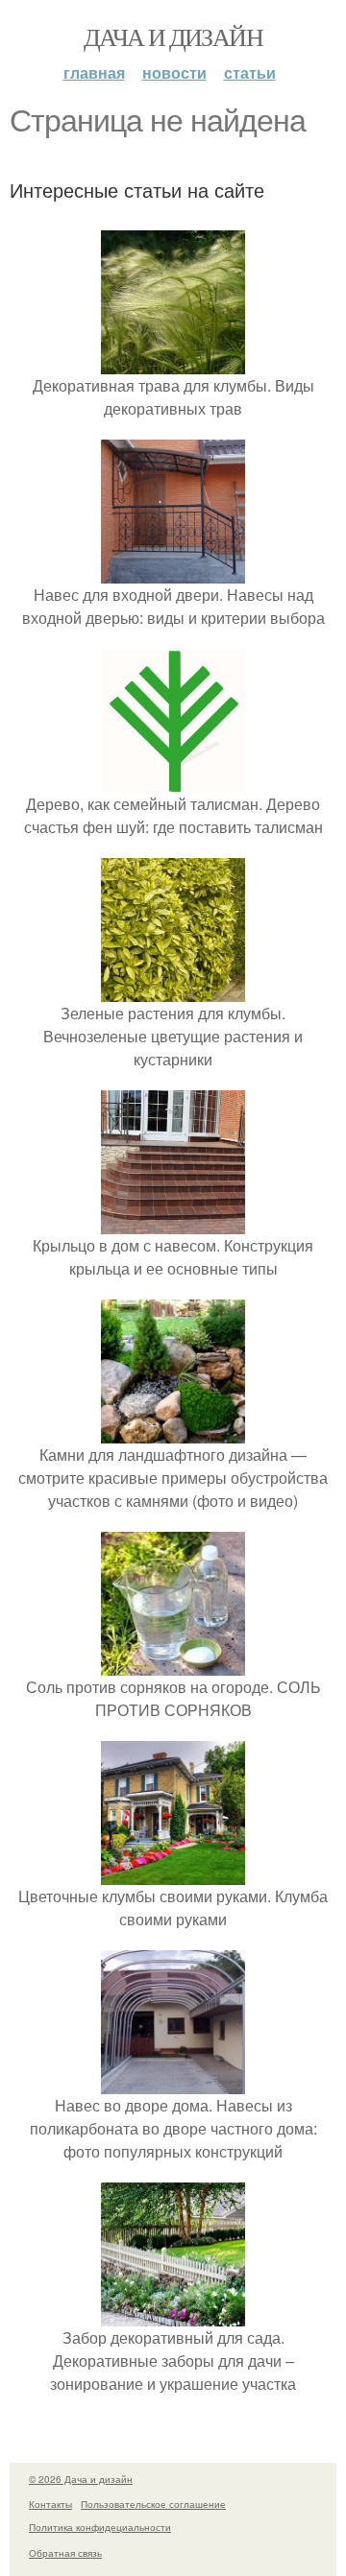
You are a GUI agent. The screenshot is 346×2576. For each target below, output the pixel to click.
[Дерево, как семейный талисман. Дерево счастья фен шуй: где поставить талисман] (173, 781)
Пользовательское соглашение (153, 2504)
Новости (174, 72)
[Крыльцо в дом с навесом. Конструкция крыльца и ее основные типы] (173, 1222)
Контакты (50, 2504)
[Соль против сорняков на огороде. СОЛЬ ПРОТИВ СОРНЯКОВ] (173, 1664)
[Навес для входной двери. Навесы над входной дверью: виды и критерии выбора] (173, 572)
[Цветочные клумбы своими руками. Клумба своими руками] (173, 1873)
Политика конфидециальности (100, 2527)
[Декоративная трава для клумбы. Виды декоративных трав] (173, 362)
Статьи (250, 72)
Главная (94, 72)
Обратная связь (65, 2553)
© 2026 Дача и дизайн (81, 2479)
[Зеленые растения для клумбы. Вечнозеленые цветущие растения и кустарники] (173, 990)
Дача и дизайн (173, 36)
